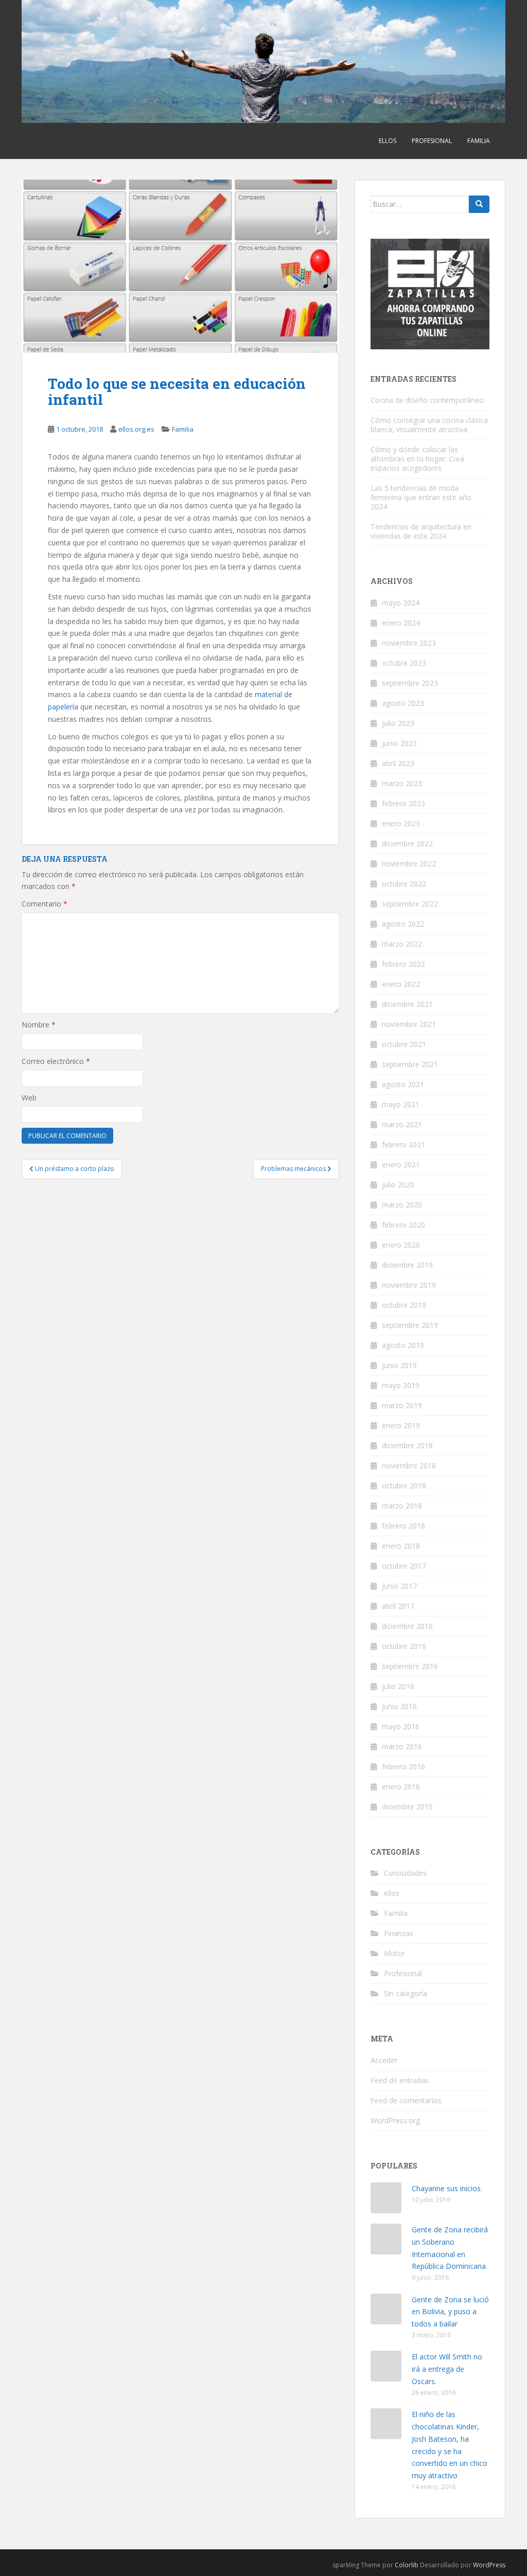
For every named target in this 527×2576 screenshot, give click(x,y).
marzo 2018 (402, 1506)
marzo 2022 (402, 944)
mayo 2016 (401, 1726)
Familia (479, 141)
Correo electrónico (56, 1061)
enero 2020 (401, 1245)
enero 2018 (401, 1546)
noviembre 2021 (409, 1024)
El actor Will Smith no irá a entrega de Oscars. (447, 2369)
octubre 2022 (404, 884)
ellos (388, 141)
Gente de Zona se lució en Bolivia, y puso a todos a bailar (450, 2312)
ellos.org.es (136, 429)
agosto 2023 (403, 703)
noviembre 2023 (409, 643)
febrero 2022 (403, 964)
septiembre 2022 (410, 904)
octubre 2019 (404, 1305)
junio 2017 (399, 1586)
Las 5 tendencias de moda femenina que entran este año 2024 (421, 497)
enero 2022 (401, 984)
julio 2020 (398, 1185)
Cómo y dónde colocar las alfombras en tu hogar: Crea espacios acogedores (417, 459)
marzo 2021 (402, 1124)
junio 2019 (399, 1365)
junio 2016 (399, 1706)
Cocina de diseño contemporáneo (427, 400)
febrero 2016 (403, 1766)
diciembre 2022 (407, 843)
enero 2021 (401, 1165)
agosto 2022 (403, 924)
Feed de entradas (400, 2080)
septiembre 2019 (410, 1325)
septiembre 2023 (410, 683)
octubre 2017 (404, 1566)
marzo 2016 (402, 1746)
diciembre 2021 (407, 1004)
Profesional (432, 141)
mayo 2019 (401, 1385)
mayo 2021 (401, 1104)
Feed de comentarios (406, 2100)
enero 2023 (401, 823)
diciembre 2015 (407, 1807)
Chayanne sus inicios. (447, 2188)
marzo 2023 (402, 783)
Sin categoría (406, 1993)
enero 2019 (401, 1425)
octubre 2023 (404, 663)
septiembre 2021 (410, 1064)
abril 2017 (398, 1606)
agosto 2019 (403, 1345)
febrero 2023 (403, 803)
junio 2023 (399, 743)
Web (29, 1098)
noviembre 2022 (409, 864)
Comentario (45, 904)
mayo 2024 (401, 603)
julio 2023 (398, 723)
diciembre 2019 (407, 1265)
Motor (394, 1953)
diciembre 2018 (407, 1445)
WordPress (489, 2565)
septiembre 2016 (410, 1666)
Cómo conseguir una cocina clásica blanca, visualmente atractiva (429, 425)
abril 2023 (398, 763)
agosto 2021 (403, 1084)
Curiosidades (405, 1873)
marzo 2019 (402, 1405)
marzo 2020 (402, 1205)
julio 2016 (398, 1686)
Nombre (39, 1025)
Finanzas (399, 1933)
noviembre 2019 (409, 1285)
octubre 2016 (404, 1646)
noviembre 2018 (409, 1465)
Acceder (384, 2060)
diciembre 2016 (407, 1626)
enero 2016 (401, 1787)
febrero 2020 (403, 1225)
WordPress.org (395, 2120)
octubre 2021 (404, 1044)
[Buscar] (479, 204)
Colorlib (407, 2565)
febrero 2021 (403, 1144)
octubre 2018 (404, 1486)
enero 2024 (401, 623)
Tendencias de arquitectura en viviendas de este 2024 (421, 531)
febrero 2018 (403, 1526)
